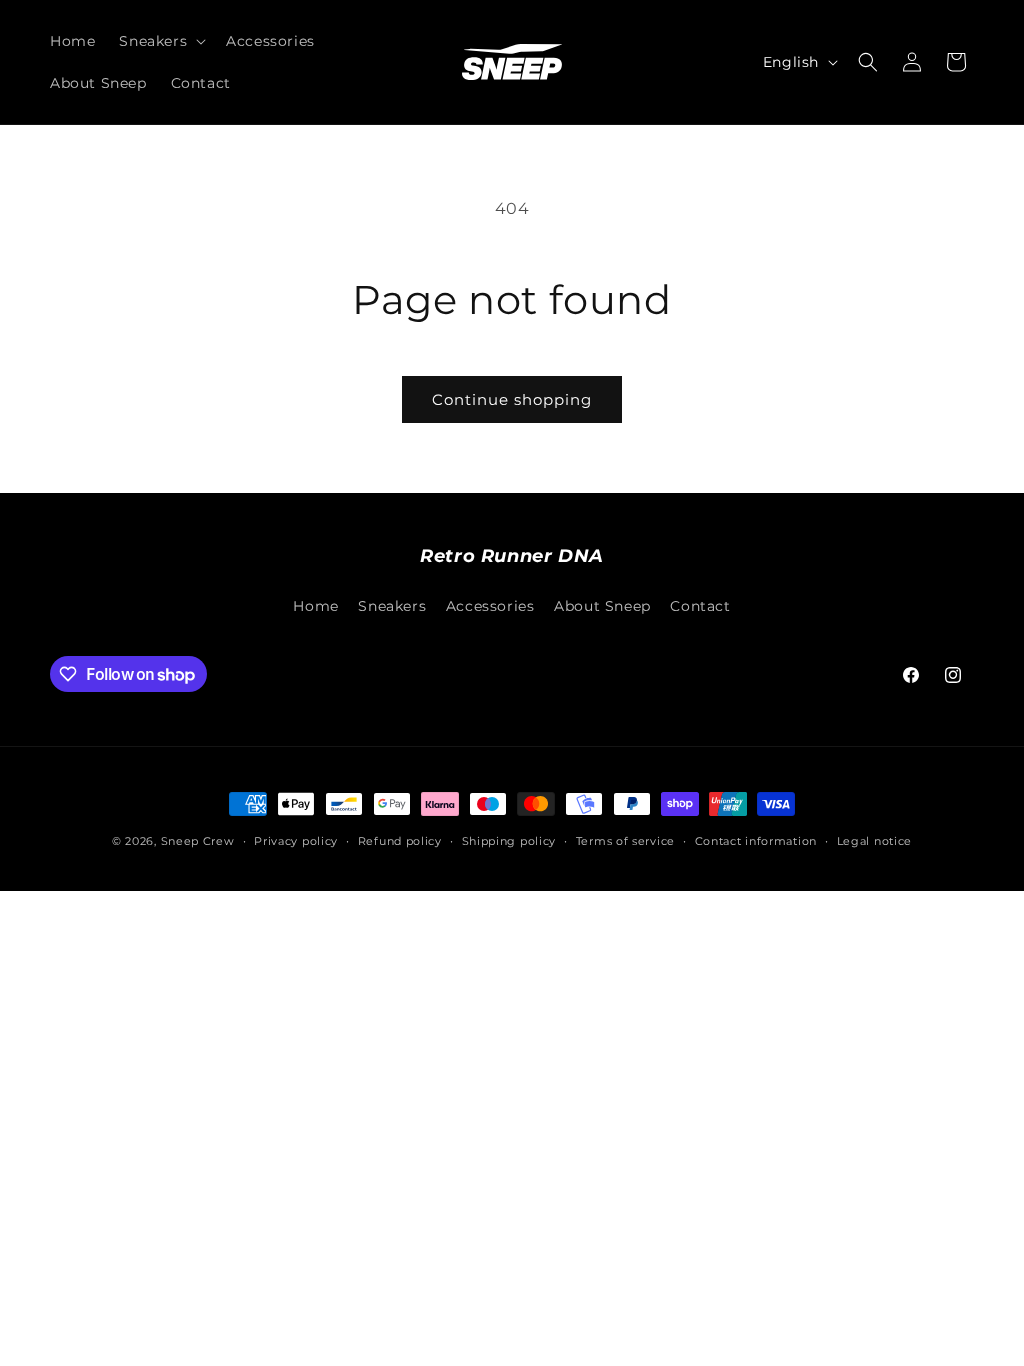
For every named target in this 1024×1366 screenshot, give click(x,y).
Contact (700, 606)
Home (315, 606)
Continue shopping (512, 399)
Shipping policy (509, 841)
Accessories (490, 606)
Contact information (756, 841)
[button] (160, 41)
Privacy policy (296, 841)
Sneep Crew (198, 841)
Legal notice (874, 841)
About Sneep (602, 606)
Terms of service (625, 841)
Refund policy (400, 841)
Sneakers (392, 606)
